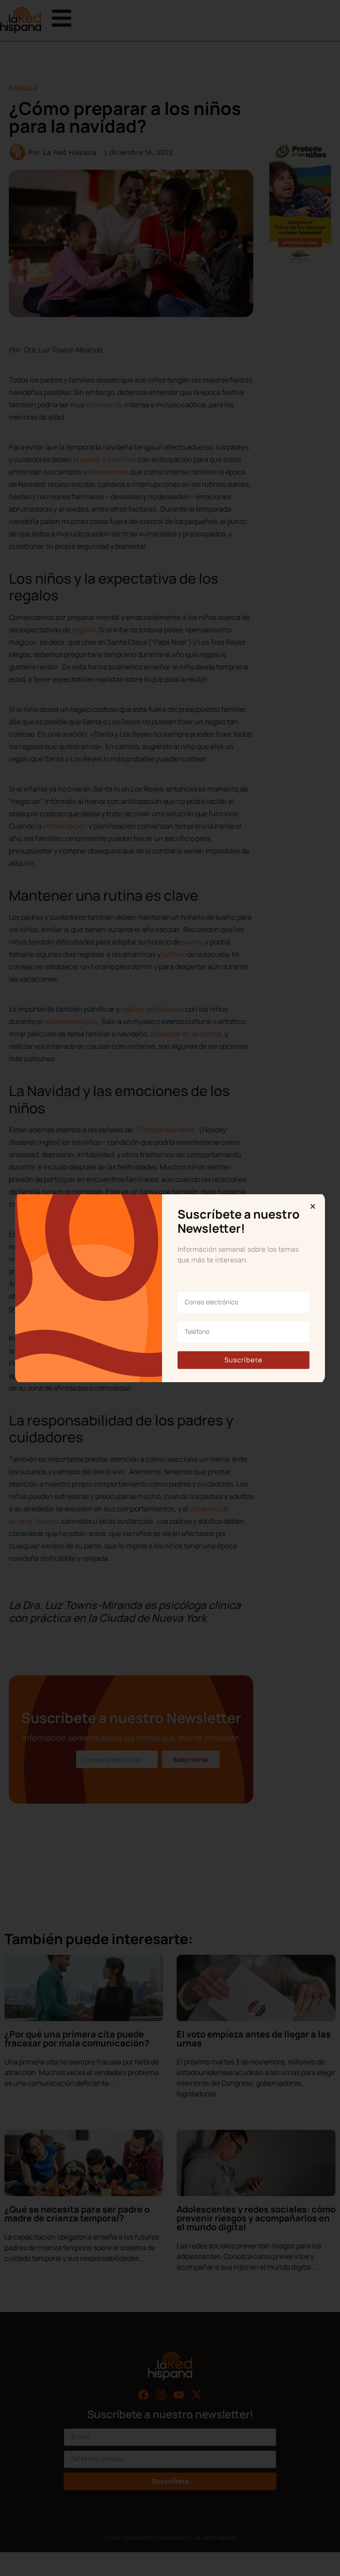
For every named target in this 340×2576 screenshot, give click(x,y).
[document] (170, 1288)
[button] (313, 1206)
